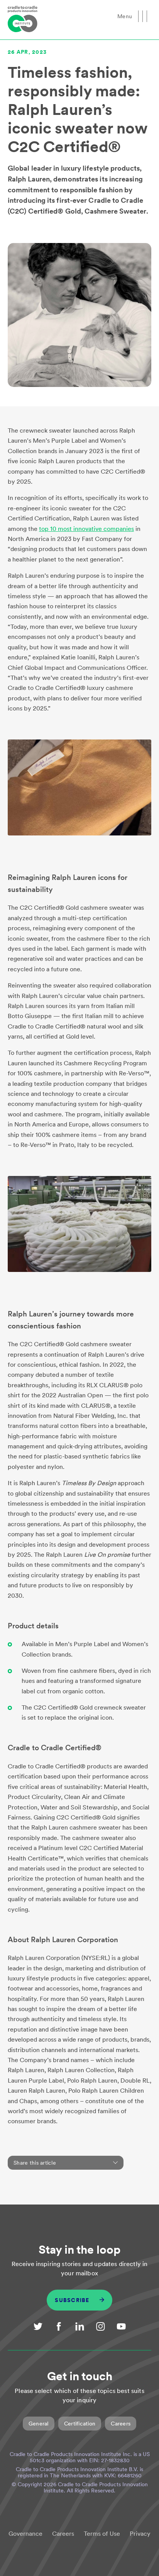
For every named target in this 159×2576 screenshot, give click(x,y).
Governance (25, 2534)
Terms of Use (102, 2534)
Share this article (35, 2163)
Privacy (140, 2534)
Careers (121, 2424)
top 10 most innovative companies (86, 529)
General (39, 2424)
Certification (80, 2424)
